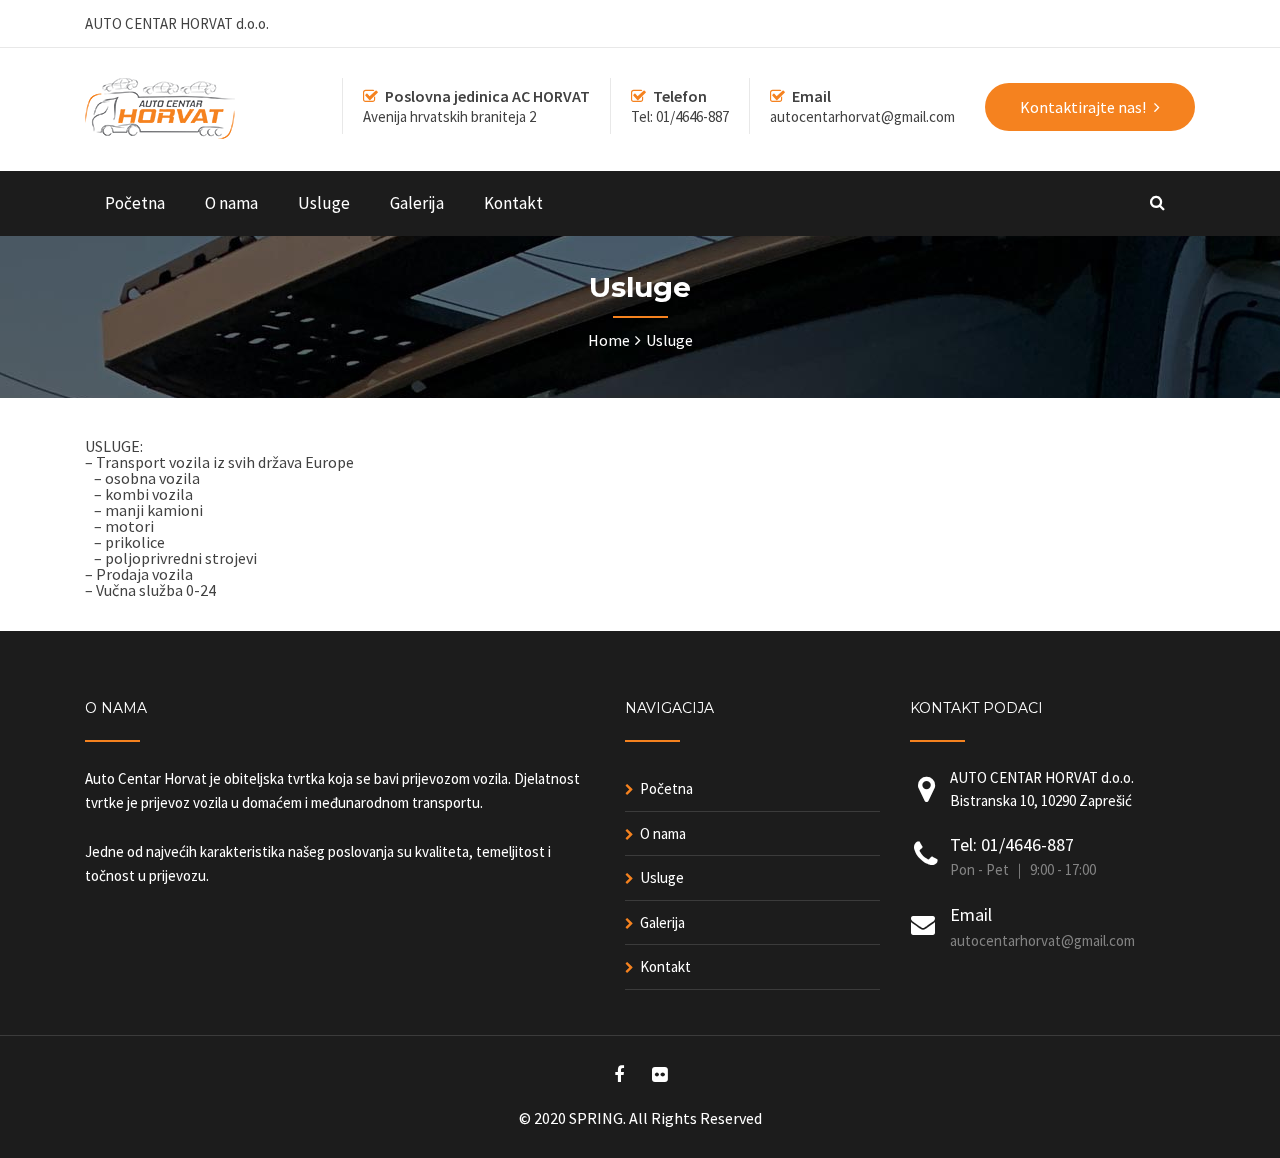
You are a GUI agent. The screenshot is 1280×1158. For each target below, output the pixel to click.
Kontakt (513, 203)
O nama (231, 203)
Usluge (324, 203)
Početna (135, 203)
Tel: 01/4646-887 (1012, 844)
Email (971, 914)
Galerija (417, 203)
